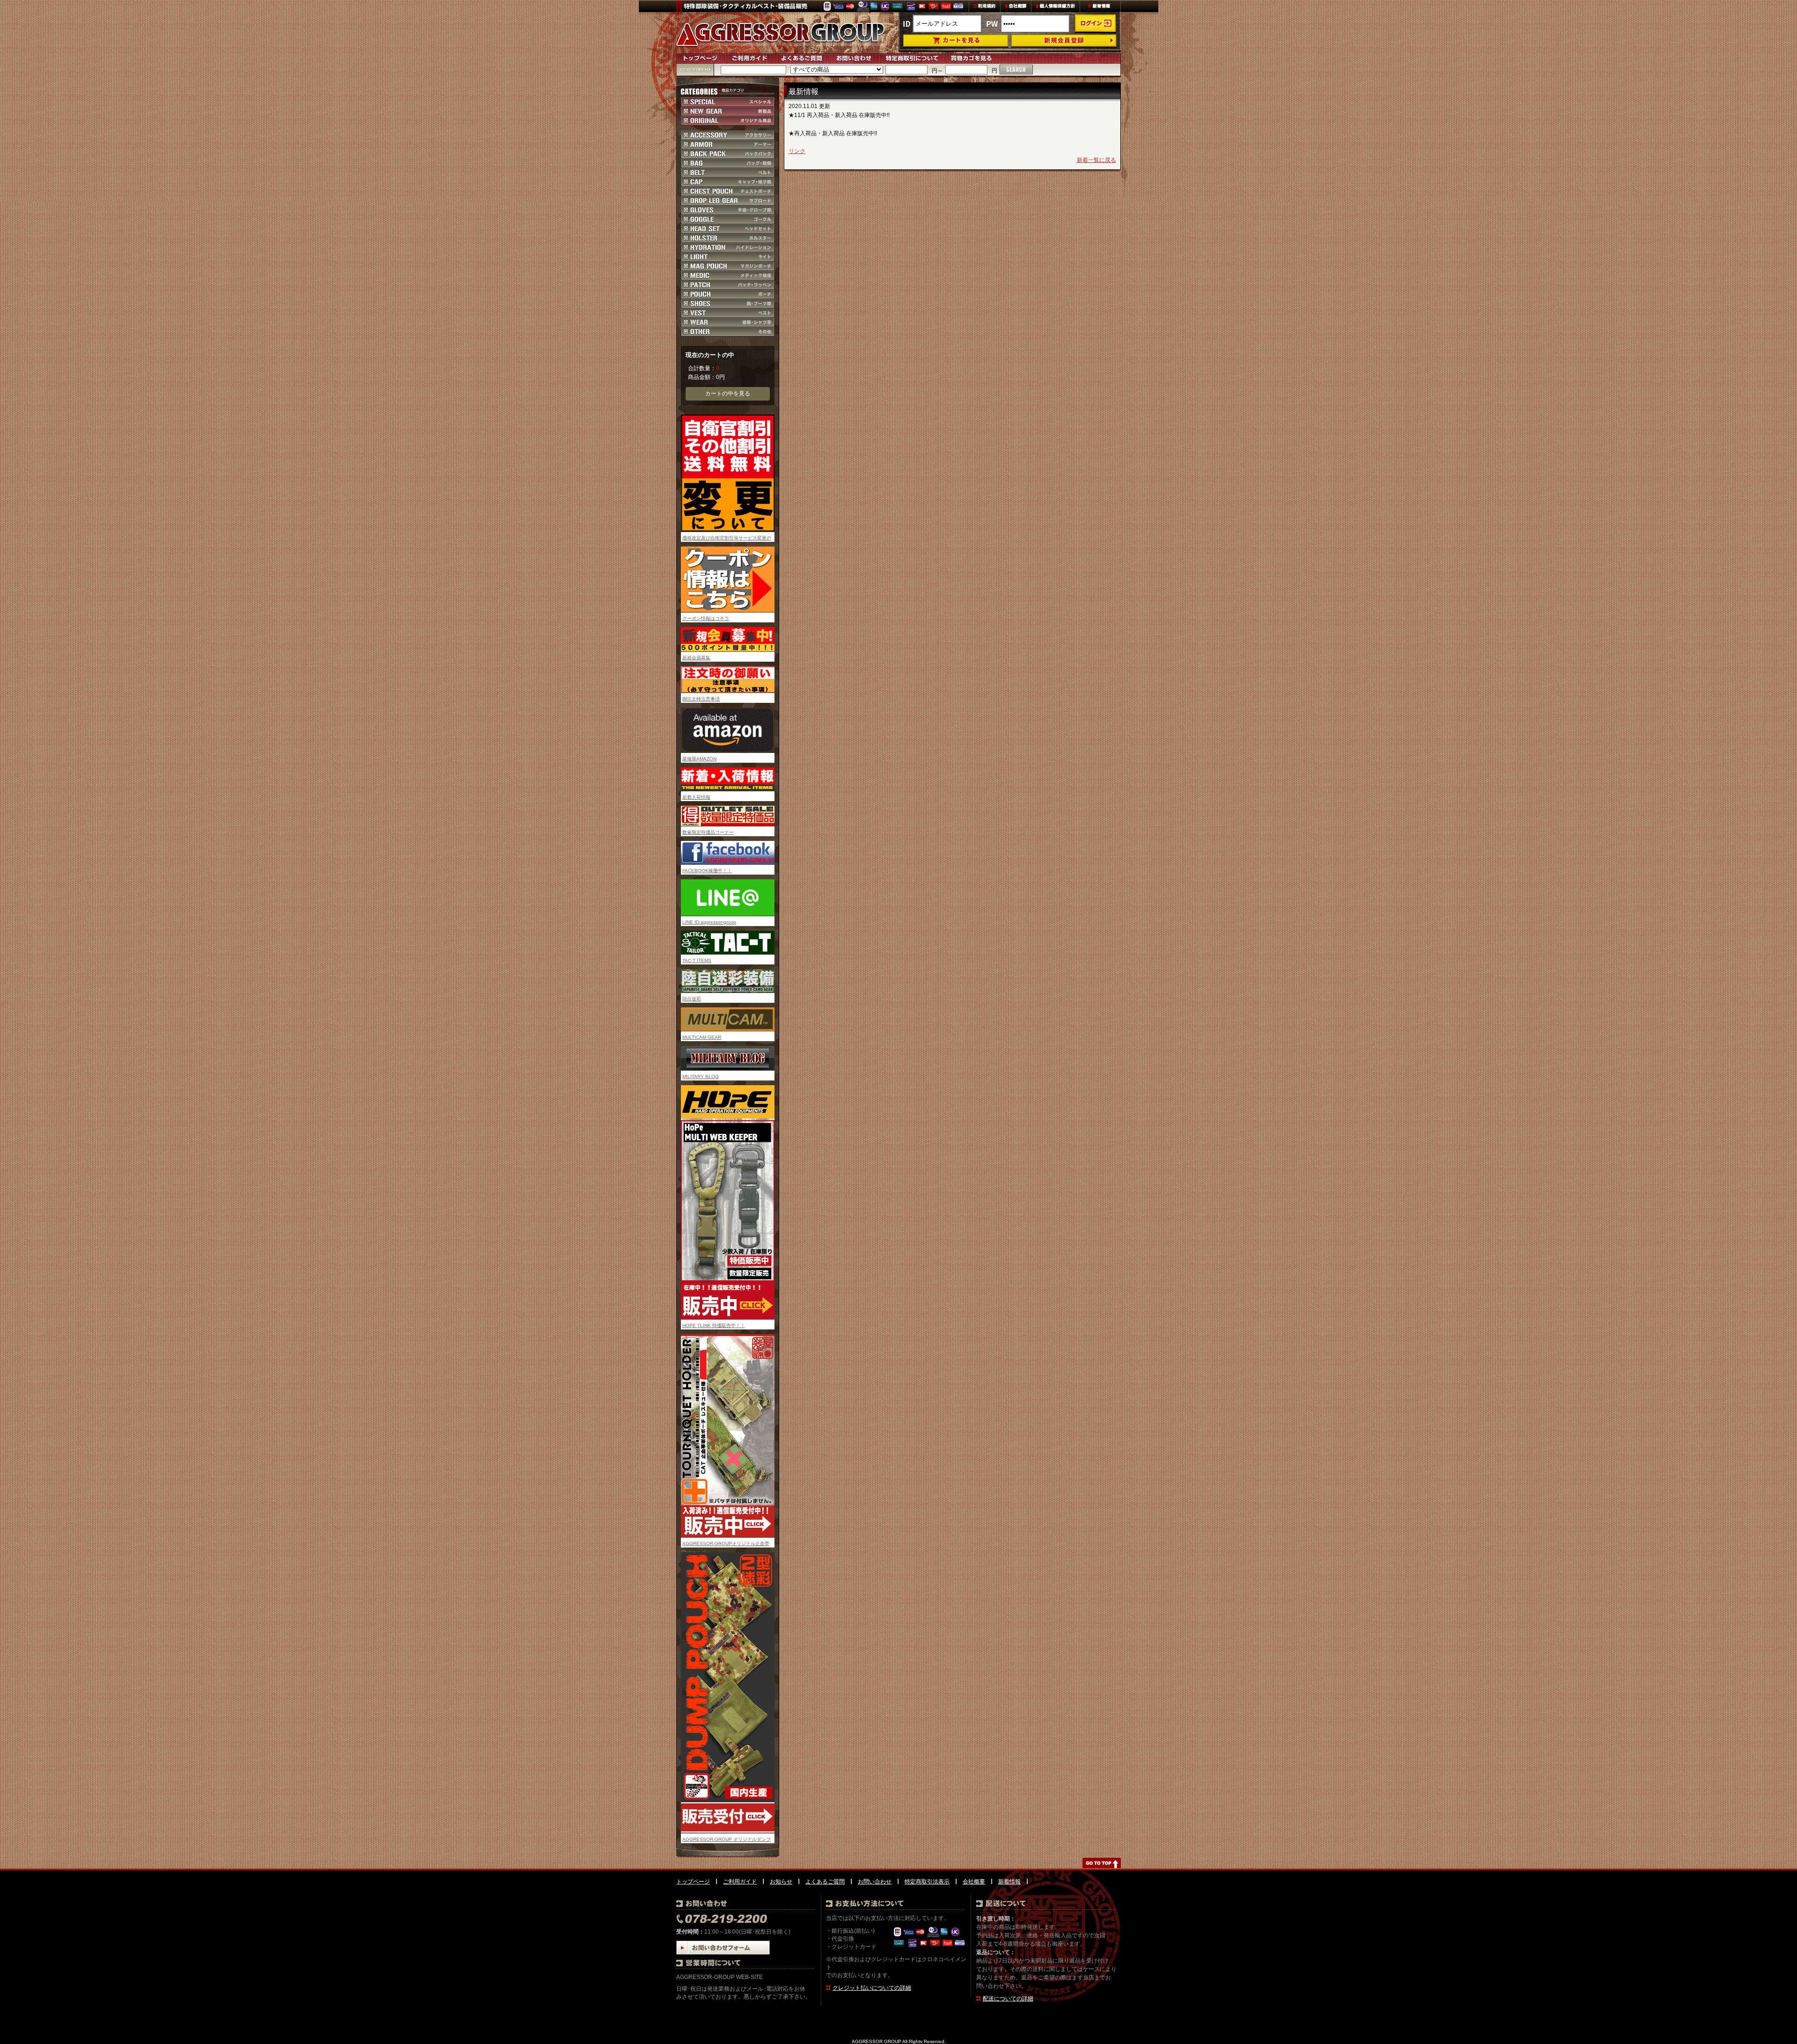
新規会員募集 (696, 658)
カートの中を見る (728, 394)
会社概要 (974, 1882)
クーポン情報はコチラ (706, 618)
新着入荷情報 (696, 797)
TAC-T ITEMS (697, 960)
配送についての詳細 (1008, 1999)
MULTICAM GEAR (702, 1037)
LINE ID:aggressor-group (709, 922)
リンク (797, 151)
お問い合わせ (875, 1882)
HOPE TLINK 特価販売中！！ (714, 1325)
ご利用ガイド (740, 1882)
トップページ (693, 1882)
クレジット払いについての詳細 (872, 1988)
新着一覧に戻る (1096, 160)
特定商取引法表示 (927, 1882)
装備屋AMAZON (699, 759)
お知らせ (781, 1882)
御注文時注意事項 (701, 699)
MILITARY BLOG (701, 1077)
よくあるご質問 (825, 1882)
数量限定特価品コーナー (708, 832)
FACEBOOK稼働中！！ (707, 871)
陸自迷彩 (692, 999)
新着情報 (1009, 1882)
